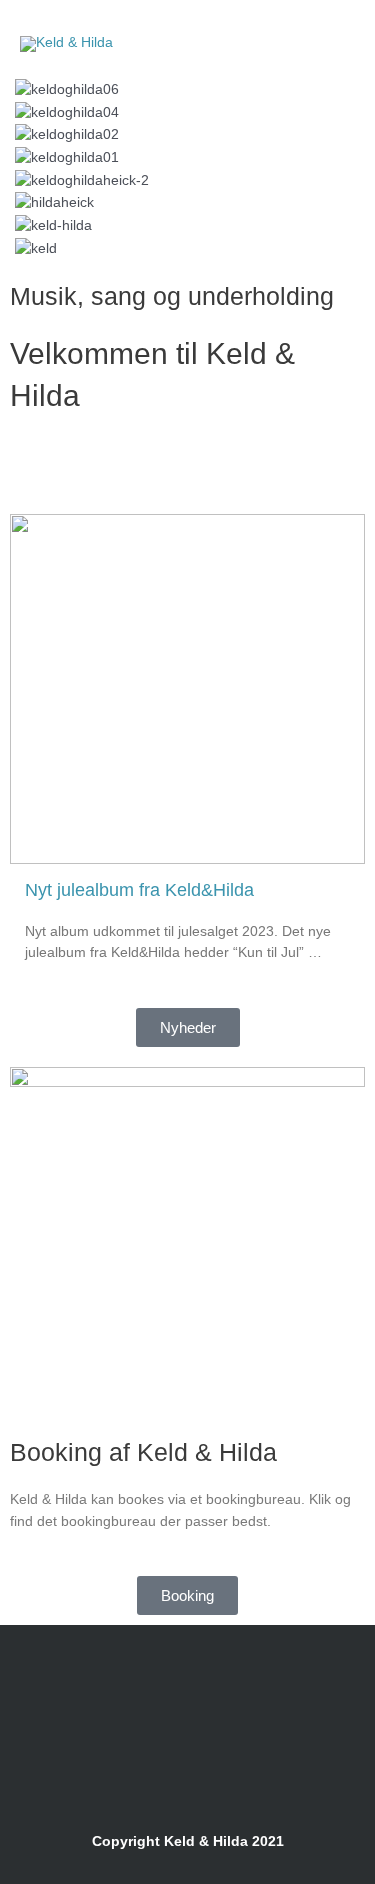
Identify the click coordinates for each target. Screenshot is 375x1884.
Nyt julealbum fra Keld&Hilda (139, 890)
